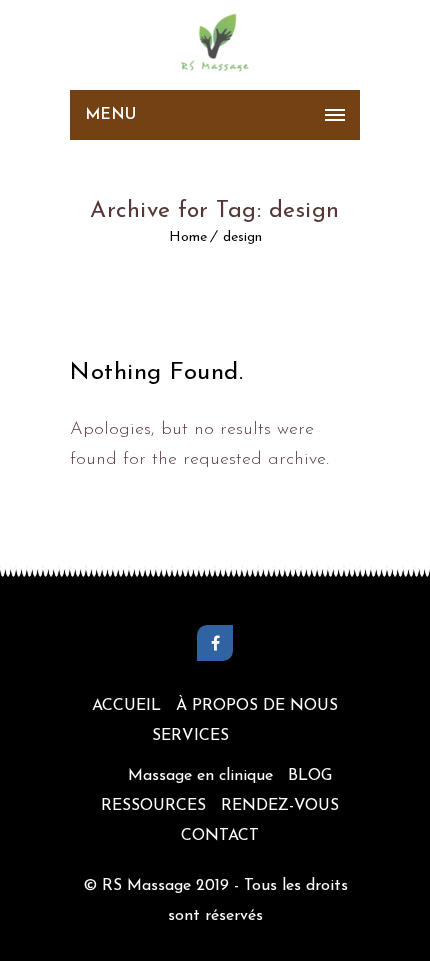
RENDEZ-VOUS (280, 806)
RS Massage (149, 886)
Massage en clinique (200, 776)
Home (188, 237)
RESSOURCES (153, 806)
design (242, 237)
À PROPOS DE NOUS (257, 706)
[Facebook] (215, 643)
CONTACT (220, 836)
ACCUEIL (126, 706)
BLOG (310, 776)
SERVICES (190, 736)
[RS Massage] (215, 45)
